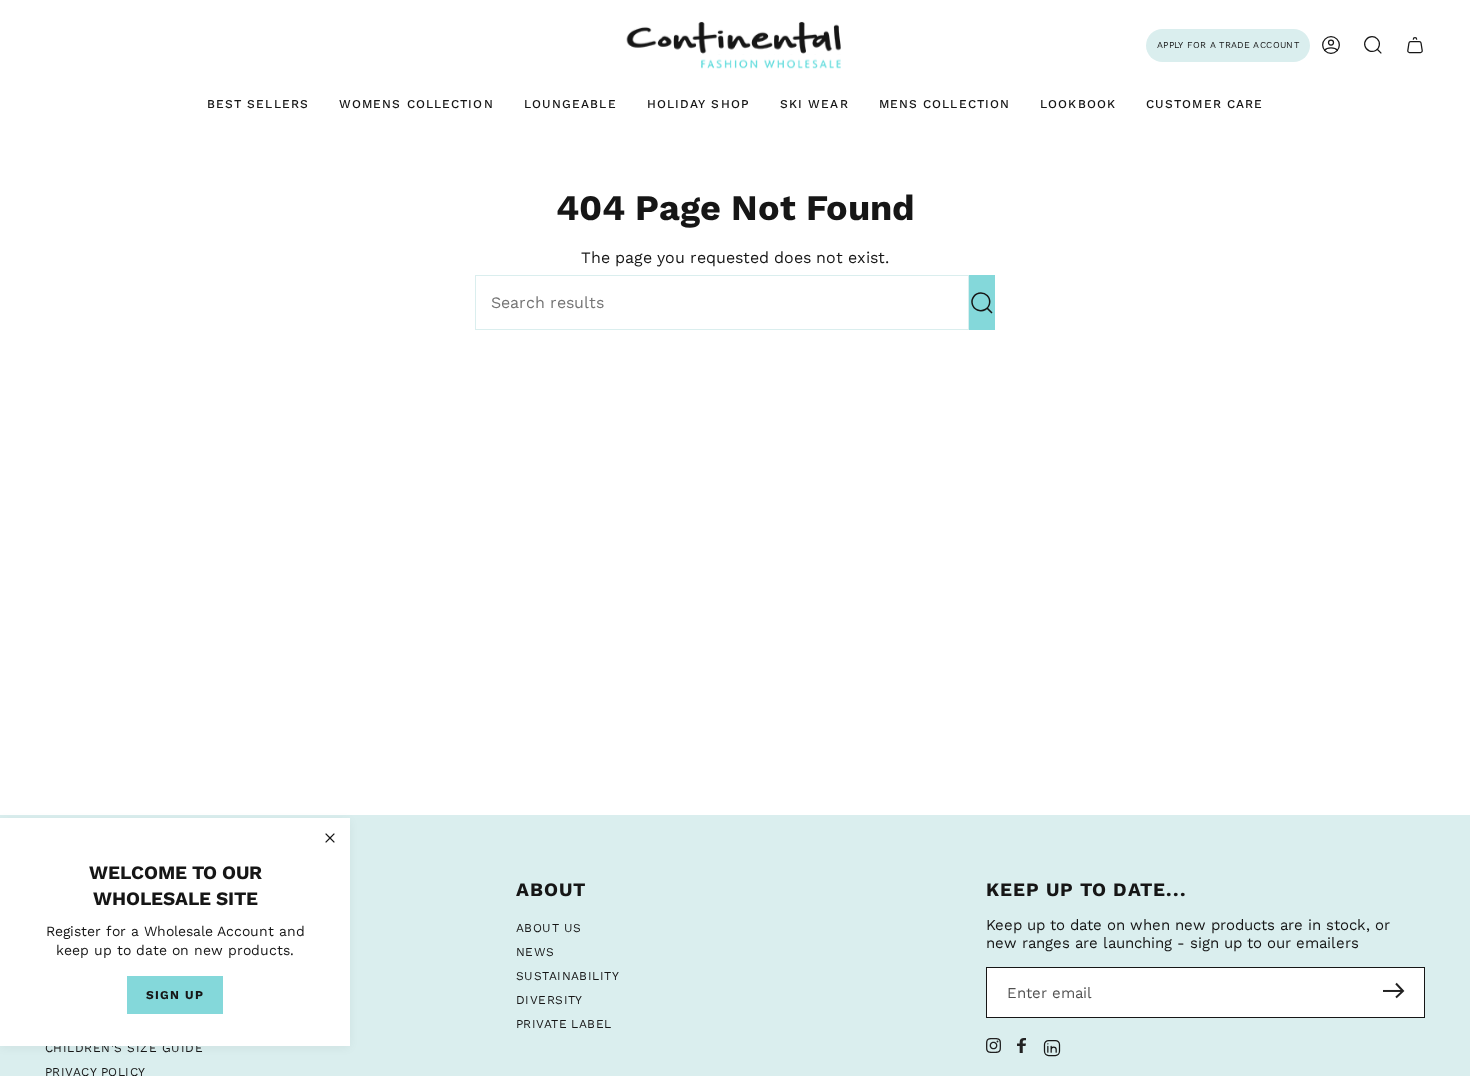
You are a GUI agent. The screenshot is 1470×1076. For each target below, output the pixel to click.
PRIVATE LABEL (564, 1024)
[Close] (330, 838)
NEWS (535, 952)
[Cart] (1415, 45)
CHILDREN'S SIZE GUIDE (124, 1048)
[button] (1373, 45)
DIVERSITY (549, 1000)
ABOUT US (549, 928)
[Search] (982, 302)
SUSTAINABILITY (568, 976)
